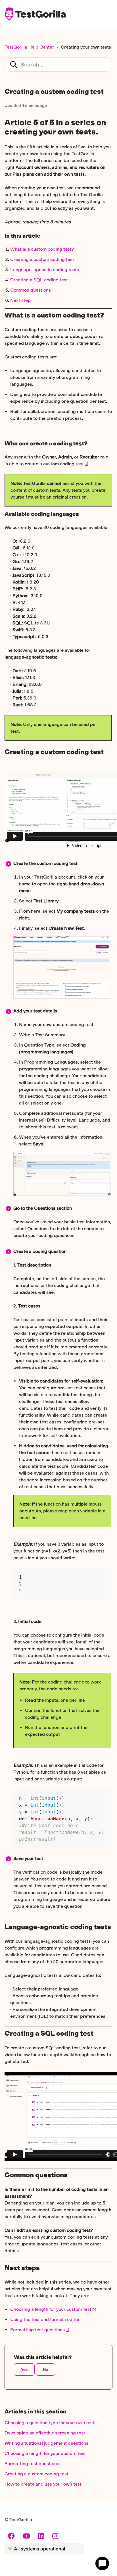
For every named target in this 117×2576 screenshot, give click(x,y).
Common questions (31, 290)
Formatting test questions (37, 2330)
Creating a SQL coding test (39, 280)
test (80, 464)
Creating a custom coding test (42, 259)
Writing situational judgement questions (46, 2443)
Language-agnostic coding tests (45, 270)
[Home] (35, 14)
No (45, 2370)
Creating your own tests (86, 47)
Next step (20, 300)
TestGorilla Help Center (29, 47)
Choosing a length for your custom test (51, 2309)
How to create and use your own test (43, 2484)
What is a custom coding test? (42, 249)
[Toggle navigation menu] (109, 14)
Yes (24, 2370)
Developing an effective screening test (45, 2433)
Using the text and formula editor (45, 2319)
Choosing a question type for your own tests (51, 2423)
